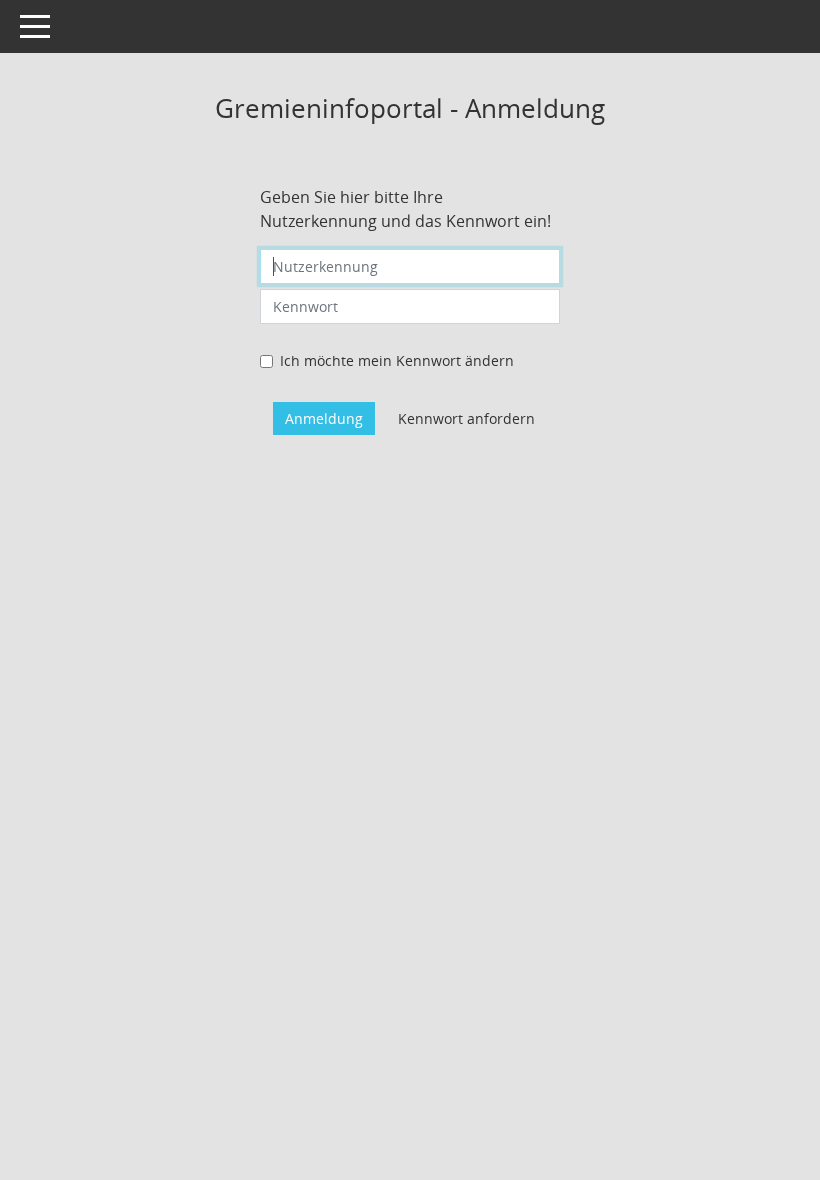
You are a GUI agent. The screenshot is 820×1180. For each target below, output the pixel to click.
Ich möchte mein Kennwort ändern (397, 360)
